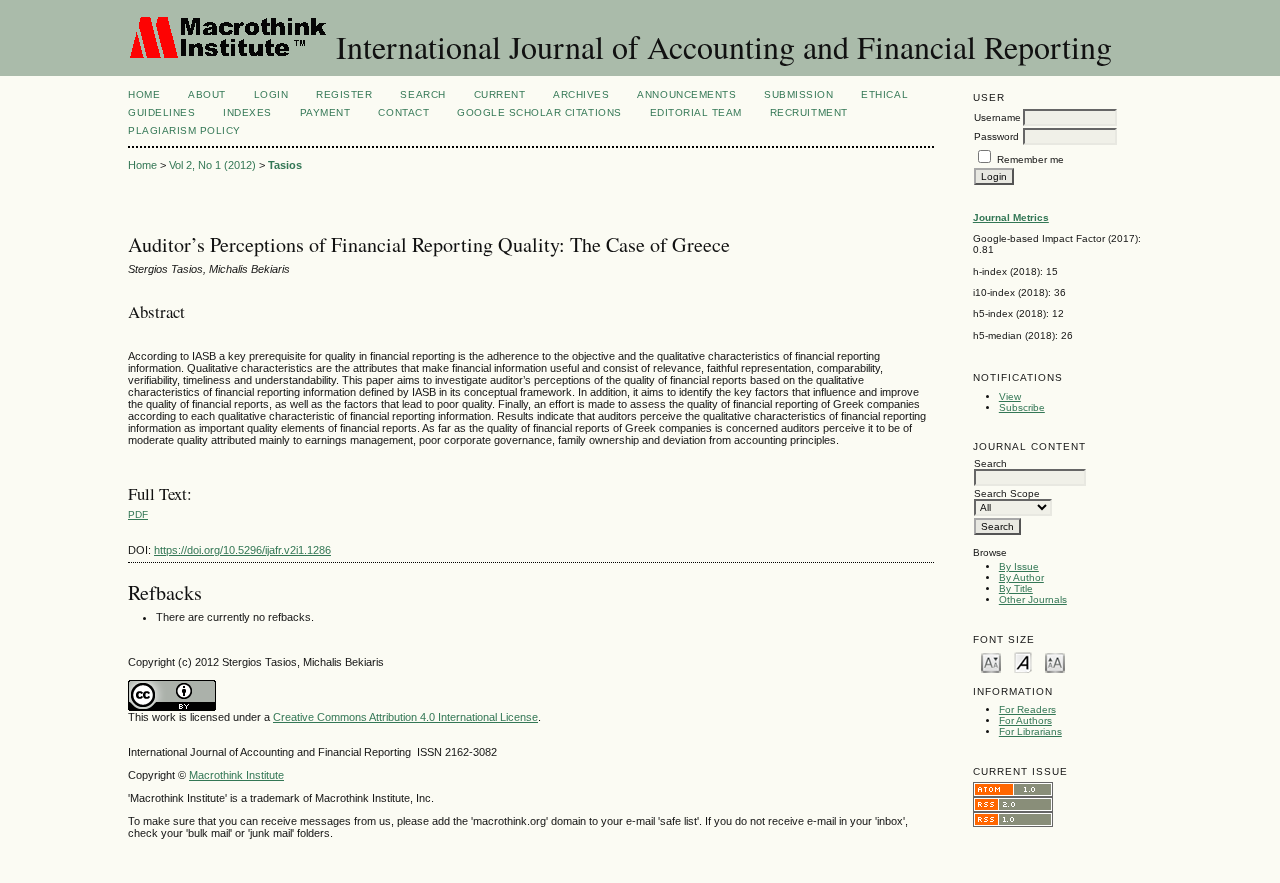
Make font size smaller (991, 661)
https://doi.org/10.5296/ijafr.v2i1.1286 (242, 550)
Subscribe (1022, 407)
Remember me (1030, 159)
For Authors (1025, 720)
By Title (1016, 588)
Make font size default (1023, 661)
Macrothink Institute (236, 775)
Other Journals (1033, 599)
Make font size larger (1055, 661)
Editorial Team (696, 112)
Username (997, 117)
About (207, 94)
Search (422, 94)
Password (996, 136)
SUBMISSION (798, 94)
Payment (325, 112)
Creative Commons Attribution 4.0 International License (405, 717)
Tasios (285, 165)
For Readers (1027, 709)
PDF (138, 514)
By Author (1021, 577)
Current (500, 94)
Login (271, 94)
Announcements (686, 94)
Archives (581, 94)
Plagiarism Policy (184, 130)
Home (144, 94)
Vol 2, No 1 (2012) (212, 165)
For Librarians (1030, 731)
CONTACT (403, 112)
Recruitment (809, 112)
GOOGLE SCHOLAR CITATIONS (539, 112)
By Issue (1019, 566)
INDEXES (247, 112)
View (1010, 396)
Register (344, 94)
